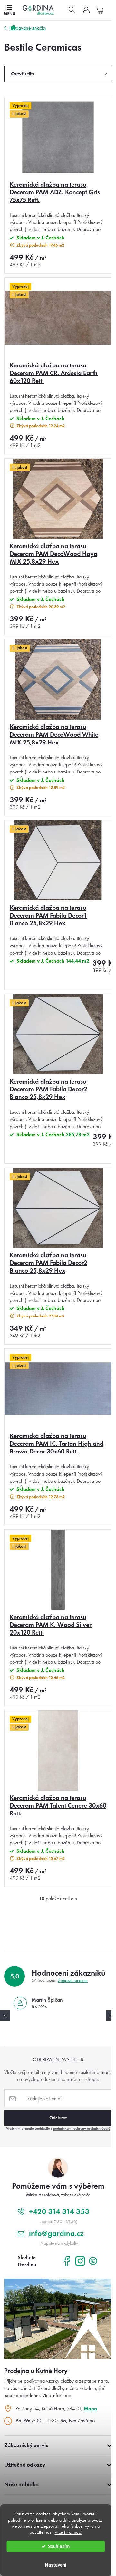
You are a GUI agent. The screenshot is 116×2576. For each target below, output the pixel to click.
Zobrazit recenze (73, 1981)
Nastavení (56, 2565)
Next (111, 2016)
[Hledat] (72, 10)
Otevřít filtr (23, 74)
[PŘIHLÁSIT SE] (58, 2118)
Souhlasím (59, 2546)
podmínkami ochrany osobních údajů (82, 2128)
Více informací (68, 2532)
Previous (5, 2016)
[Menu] (9, 10)
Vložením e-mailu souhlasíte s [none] (58, 2128)
